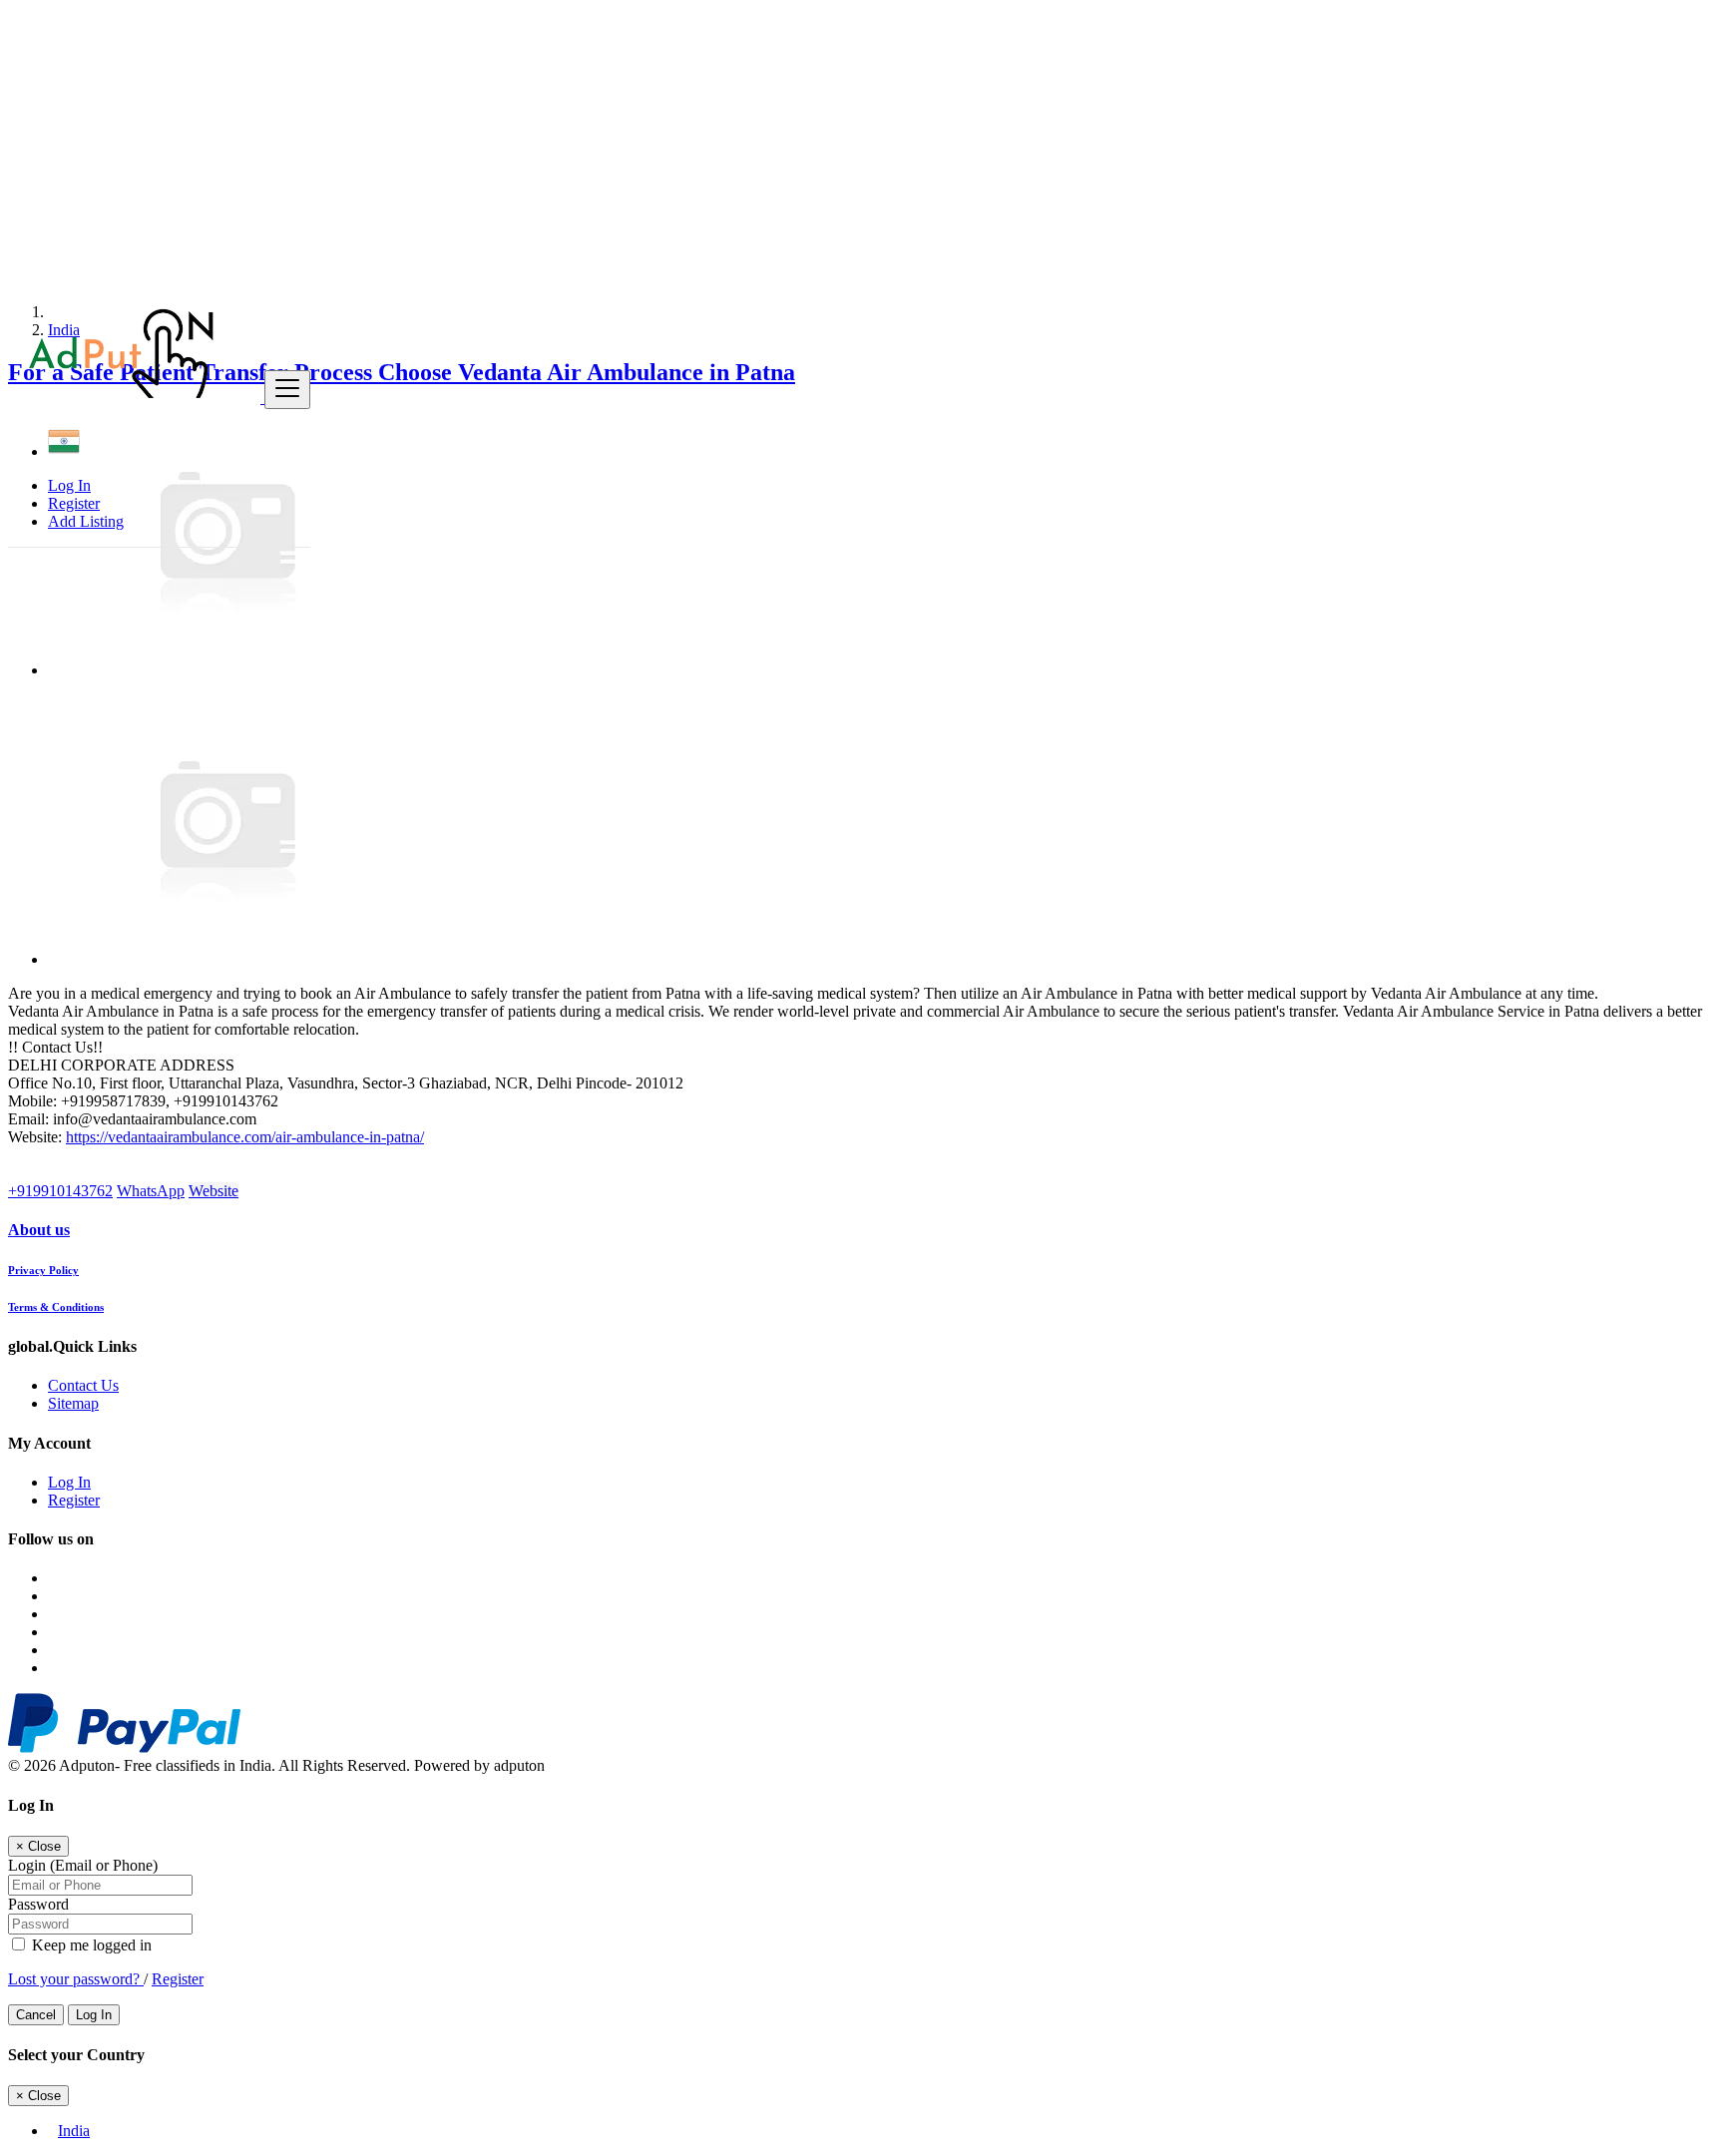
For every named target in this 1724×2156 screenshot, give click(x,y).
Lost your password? (76, 1979)
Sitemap (73, 1403)
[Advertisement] (607, 148)
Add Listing (86, 521)
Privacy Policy (43, 1270)
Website (214, 1191)
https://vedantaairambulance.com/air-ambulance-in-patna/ (245, 1137)
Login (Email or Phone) (83, 1865)
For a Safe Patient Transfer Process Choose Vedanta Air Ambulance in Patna (402, 372)
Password (38, 1904)
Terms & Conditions (56, 1307)
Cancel (36, 2015)
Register (74, 503)
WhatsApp (151, 1191)
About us (39, 1230)
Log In (69, 485)
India (74, 2131)
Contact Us (83, 1385)
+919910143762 (60, 1191)
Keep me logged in (90, 1945)
